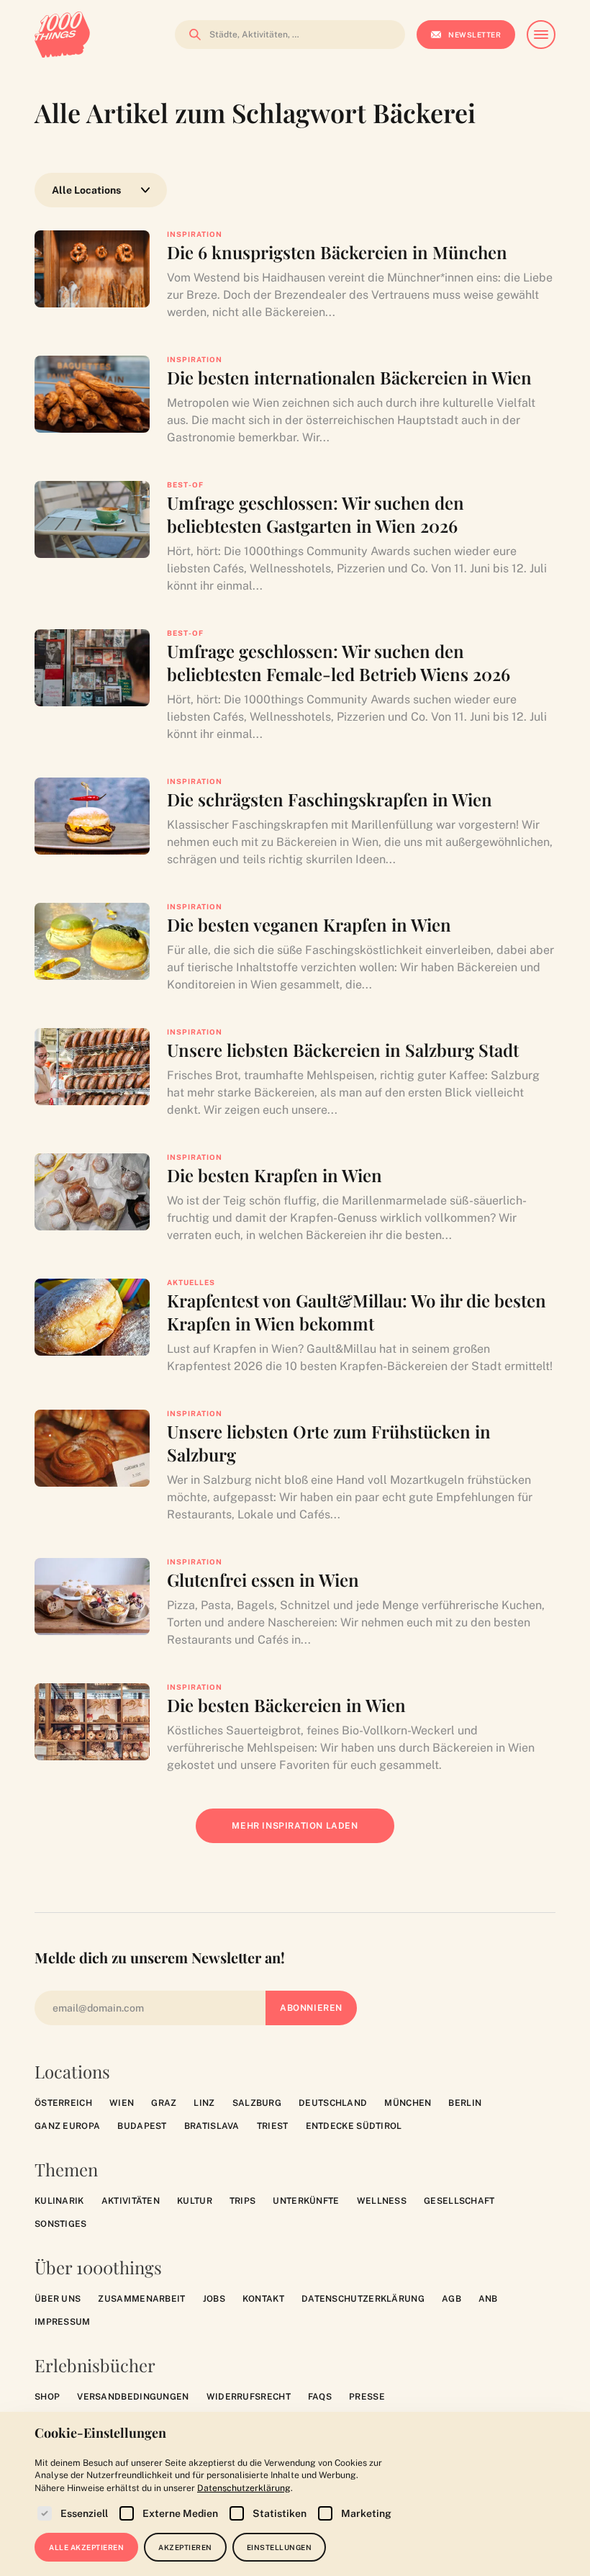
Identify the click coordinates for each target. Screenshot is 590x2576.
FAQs (320, 2397)
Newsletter (475, 35)
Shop (47, 2397)
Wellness (382, 2201)
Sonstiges (61, 2224)
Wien (122, 2103)
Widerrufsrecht (249, 2397)
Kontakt (263, 2299)
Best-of (185, 485)
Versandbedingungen (133, 2397)
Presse (367, 2397)
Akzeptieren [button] (185, 2547)
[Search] (191, 35)
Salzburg (257, 2103)
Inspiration (195, 234)
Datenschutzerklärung (363, 2299)
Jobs (214, 2299)
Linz (204, 2103)
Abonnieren (311, 2008)
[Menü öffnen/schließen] (541, 35)
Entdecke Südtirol (354, 2126)
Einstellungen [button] (280, 2547)
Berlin (465, 2103)
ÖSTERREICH (63, 2103)
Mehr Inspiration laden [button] (305, 1832)
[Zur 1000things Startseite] (62, 35)
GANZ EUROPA (67, 2126)
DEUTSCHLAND (333, 2103)
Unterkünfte (306, 2201)
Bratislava (212, 2126)
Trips (243, 2201)
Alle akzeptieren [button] (86, 2547)
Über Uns (58, 2299)
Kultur (195, 2201)
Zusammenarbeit (141, 2299)
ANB (488, 2299)
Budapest (142, 2126)
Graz (164, 2103)
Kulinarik (59, 2201)
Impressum (63, 2322)
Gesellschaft (459, 2201)
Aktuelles (191, 1282)
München (408, 2103)
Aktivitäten (131, 2201)
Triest (273, 2126)
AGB (451, 2299)
